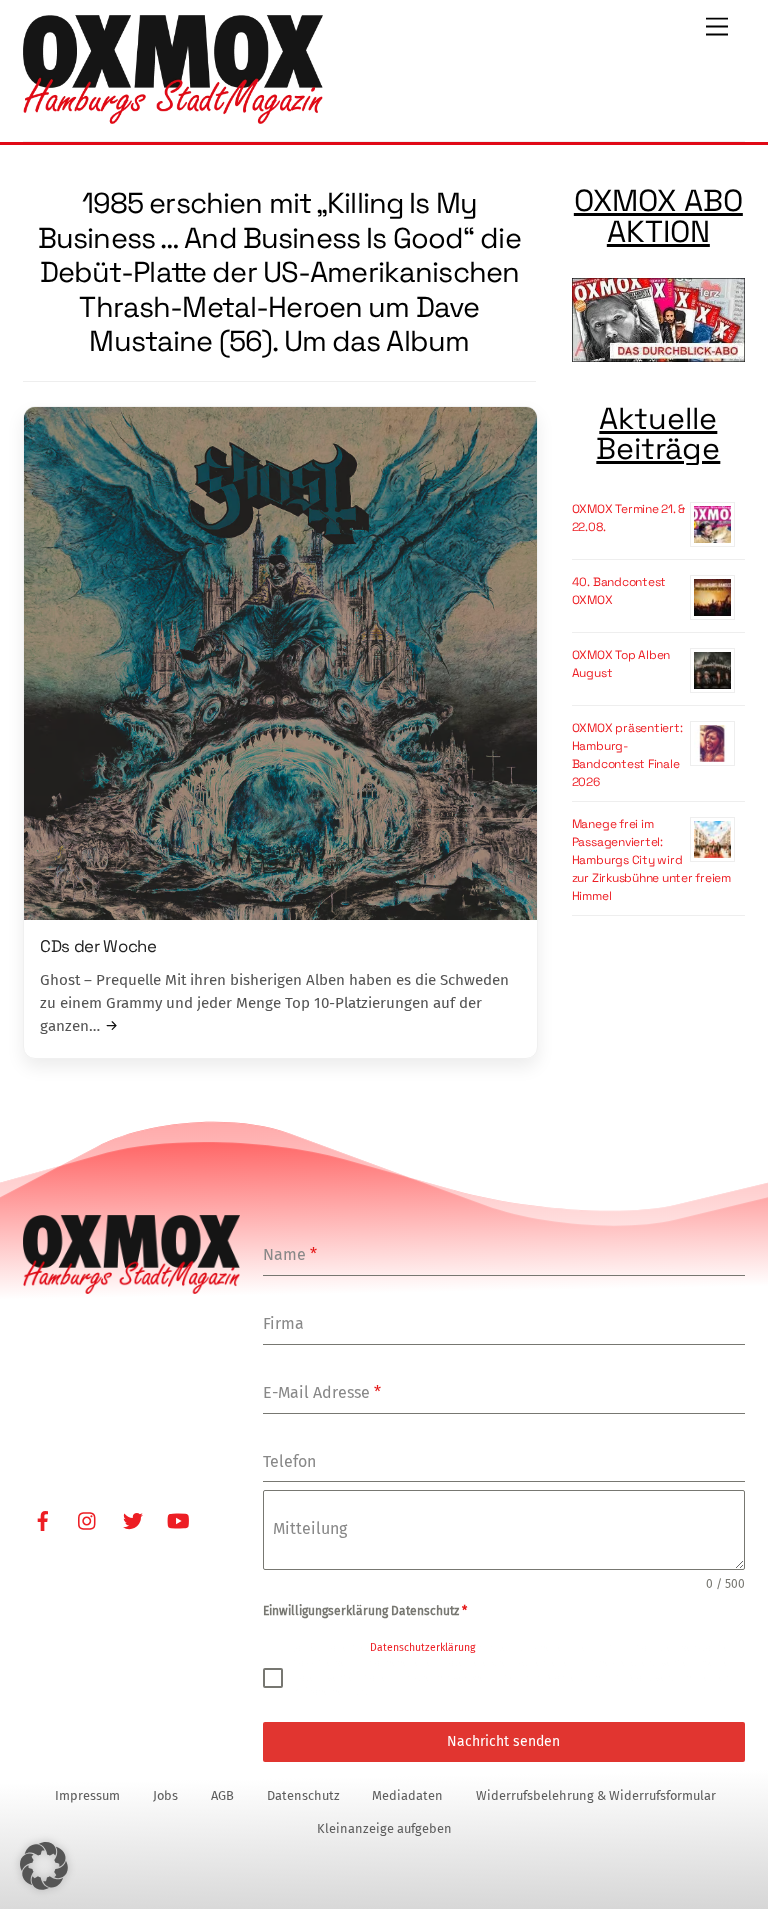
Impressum (87, 1795)
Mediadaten (407, 1795)
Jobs (165, 1795)
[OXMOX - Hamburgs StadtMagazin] (173, 116)
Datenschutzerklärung (422, 1647)
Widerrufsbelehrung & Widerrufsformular (596, 1795)
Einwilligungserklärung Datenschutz (365, 1611)
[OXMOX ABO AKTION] (658, 323)
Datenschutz (303, 1795)
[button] (44, 1866)
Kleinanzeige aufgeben (384, 1828)
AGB (222, 1795)
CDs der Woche (98, 946)
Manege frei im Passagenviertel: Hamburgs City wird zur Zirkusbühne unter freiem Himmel (651, 860)
